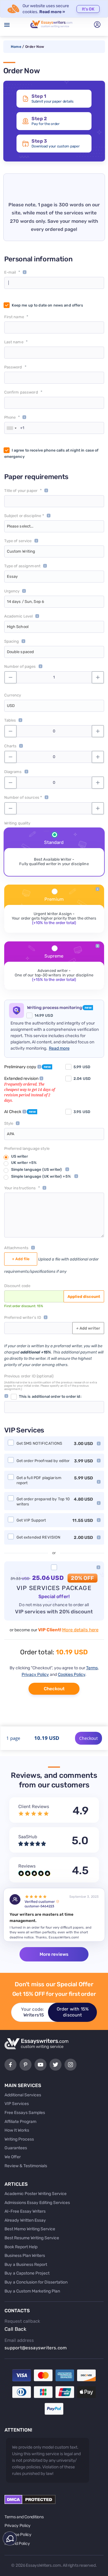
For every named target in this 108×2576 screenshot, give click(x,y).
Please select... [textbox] (20, 526)
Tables (10, 720)
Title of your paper (21, 491)
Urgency (12, 591)
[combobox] (11, 428)
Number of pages (20, 666)
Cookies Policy (72, 1675)
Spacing (12, 641)
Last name (14, 342)
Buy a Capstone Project (27, 2273)
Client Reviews (34, 1807)
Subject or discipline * (24, 516)
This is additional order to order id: (50, 1396)
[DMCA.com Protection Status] (30, 2503)
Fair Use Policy (18, 2535)
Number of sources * (23, 797)
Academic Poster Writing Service (36, 2194)
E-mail (10, 272)
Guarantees (16, 2148)
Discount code (17, 1286)
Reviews (27, 1866)
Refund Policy (17, 2544)
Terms (92, 1668)
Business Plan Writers (25, 2256)
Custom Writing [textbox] (21, 551)
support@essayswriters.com (36, 2348)
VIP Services (17, 2104)
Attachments (16, 1248)
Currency (13, 695)
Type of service (18, 541)
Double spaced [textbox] (21, 652)
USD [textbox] (11, 706)
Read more (59, 1048)
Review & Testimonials (26, 2166)
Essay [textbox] (12, 576)
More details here (80, 1630)
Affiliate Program (20, 2122)
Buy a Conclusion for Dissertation (36, 2282)
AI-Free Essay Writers (25, 2211)
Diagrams (13, 772)
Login (97, 25)
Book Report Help (21, 2247)
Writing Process (19, 2139)
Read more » (52, 12)
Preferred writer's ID (23, 1317)
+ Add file (21, 1259)
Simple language (37, 1169)
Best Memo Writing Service (30, 2229)
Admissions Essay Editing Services (37, 2203)
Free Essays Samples (25, 2113)
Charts (10, 746)
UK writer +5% (24, 1163)
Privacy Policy (35, 1675)
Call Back (15, 2329)
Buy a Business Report (26, 2265)
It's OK (88, 9)
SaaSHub (28, 1837)
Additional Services (23, 2095)
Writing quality (17, 823)
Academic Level (19, 616)
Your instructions (20, 1188)
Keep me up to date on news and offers (47, 305)
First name (14, 317)
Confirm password (21, 392)
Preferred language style (27, 1148)
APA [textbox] (11, 1134)
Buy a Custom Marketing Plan (32, 2291)
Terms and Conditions (24, 2517)
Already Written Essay (25, 2220)
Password (13, 367)
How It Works (17, 2130)
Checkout (54, 1689)
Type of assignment (22, 566)
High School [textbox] (18, 627)
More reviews (54, 1954)
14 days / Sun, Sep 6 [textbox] (26, 602)
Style (9, 1123)
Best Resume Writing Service (32, 2238)
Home (16, 47)
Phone (10, 417)
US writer (19, 1156)
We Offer (13, 2157)
